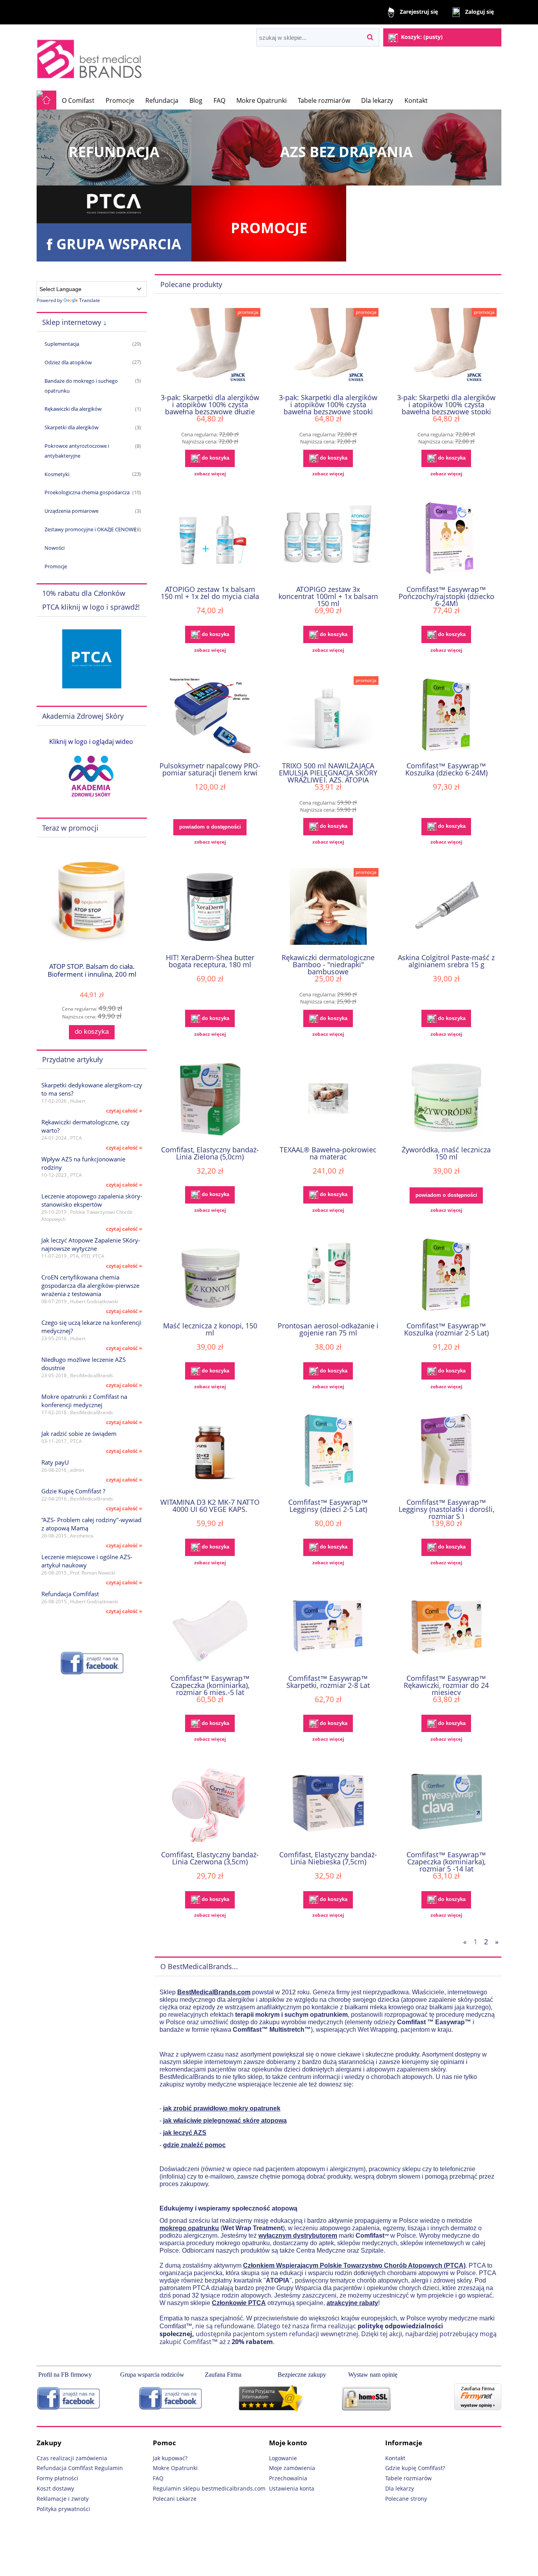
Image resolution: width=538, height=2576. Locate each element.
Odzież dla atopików (68, 362)
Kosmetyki (57, 474)
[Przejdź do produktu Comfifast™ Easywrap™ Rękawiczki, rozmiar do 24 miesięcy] (446, 1628)
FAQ (158, 2478)
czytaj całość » (124, 1111)
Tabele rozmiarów (408, 2478)
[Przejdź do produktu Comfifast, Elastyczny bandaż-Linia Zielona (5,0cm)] (210, 1100)
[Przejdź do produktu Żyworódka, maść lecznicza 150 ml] (446, 1100)
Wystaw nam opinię (374, 2375)
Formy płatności (58, 2478)
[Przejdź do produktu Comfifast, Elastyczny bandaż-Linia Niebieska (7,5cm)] (328, 1804)
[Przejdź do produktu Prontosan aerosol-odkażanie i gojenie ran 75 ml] (328, 1276)
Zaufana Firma (224, 2375)
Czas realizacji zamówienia (72, 2458)
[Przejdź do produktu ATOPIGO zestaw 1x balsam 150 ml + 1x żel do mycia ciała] (210, 539)
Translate (90, 300)
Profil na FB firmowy (65, 2375)
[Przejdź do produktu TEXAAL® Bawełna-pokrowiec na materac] (328, 1100)
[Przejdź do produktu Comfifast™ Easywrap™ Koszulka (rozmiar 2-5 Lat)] (446, 1276)
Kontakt (395, 2458)
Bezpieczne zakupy (303, 2375)
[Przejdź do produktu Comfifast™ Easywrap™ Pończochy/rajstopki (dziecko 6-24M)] (446, 539)
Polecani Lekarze (175, 2499)
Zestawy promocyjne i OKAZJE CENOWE (90, 529)
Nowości (55, 548)
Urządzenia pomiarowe (71, 511)
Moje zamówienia (292, 2468)
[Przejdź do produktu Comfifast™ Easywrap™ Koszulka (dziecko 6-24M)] (446, 716)
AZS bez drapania (346, 152)
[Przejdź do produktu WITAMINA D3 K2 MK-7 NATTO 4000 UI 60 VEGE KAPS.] (210, 1452)
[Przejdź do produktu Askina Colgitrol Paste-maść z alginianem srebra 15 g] (446, 907)
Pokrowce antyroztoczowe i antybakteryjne (77, 451)
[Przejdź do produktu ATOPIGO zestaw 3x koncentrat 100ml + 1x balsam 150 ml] (328, 539)
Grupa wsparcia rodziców (152, 2375)
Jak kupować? (170, 2458)
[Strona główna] (91, 57)
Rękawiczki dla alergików (73, 409)
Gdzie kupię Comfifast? (415, 2468)
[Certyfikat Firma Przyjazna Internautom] (289, 2398)
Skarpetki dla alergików (71, 427)
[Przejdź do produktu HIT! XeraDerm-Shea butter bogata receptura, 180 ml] (210, 907)
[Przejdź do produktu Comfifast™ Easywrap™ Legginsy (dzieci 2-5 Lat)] (328, 1452)
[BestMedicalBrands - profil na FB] (68, 2398)
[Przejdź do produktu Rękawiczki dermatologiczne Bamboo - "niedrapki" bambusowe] (328, 907)
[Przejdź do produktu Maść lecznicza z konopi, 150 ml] (210, 1276)
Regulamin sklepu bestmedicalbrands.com (209, 2488)
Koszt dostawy (55, 2488)
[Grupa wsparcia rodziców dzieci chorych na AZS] (168, 2398)
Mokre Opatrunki (175, 2468)
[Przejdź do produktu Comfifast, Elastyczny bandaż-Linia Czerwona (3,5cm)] (210, 1804)
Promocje (269, 228)
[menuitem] (78, 100)
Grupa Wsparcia (119, 244)
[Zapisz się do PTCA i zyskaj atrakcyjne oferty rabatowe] (92, 658)
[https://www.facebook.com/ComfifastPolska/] (92, 1663)
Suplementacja (62, 344)
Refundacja (114, 152)
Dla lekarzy (400, 2488)
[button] (210, 474)
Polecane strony (406, 2499)
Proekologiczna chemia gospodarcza (87, 492)
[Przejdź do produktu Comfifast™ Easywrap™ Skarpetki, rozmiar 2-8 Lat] (328, 1628)
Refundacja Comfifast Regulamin (80, 2468)
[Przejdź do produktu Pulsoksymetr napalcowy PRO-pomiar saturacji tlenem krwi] (210, 716)
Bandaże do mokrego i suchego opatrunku (81, 386)
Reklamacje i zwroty (63, 2499)
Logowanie (283, 2458)
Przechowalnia (288, 2478)
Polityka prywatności (63, 2509)
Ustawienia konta (292, 2488)
